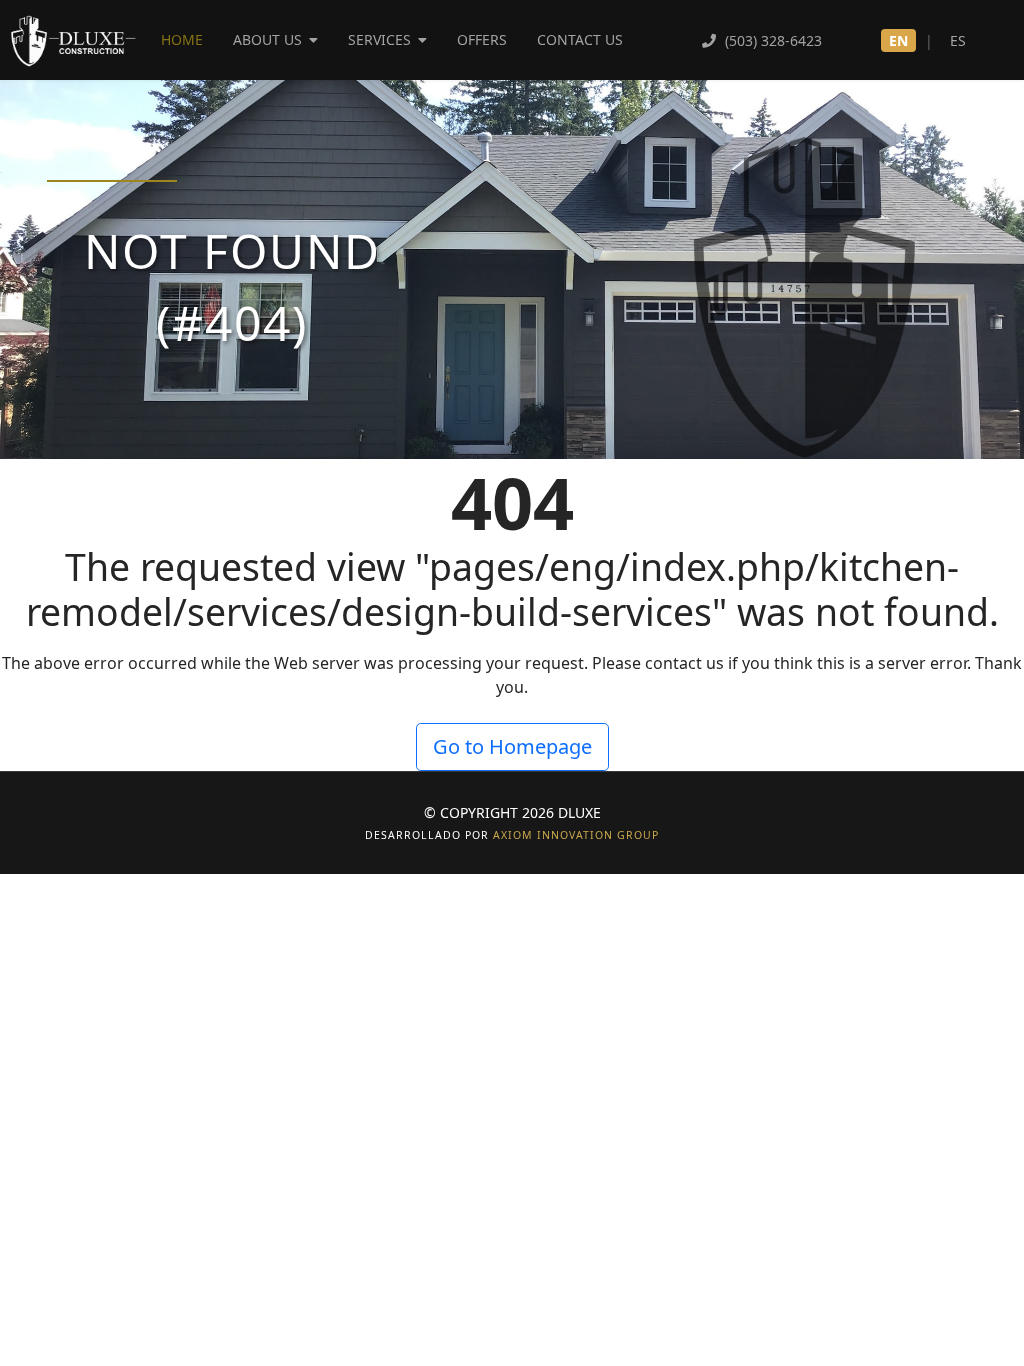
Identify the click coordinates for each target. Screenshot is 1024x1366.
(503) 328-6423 (771, 40)
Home (182, 39)
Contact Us (580, 39)
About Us (267, 39)
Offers (482, 39)
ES (958, 40)
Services (379, 39)
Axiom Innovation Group (576, 835)
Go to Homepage (512, 746)
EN (898, 40)
